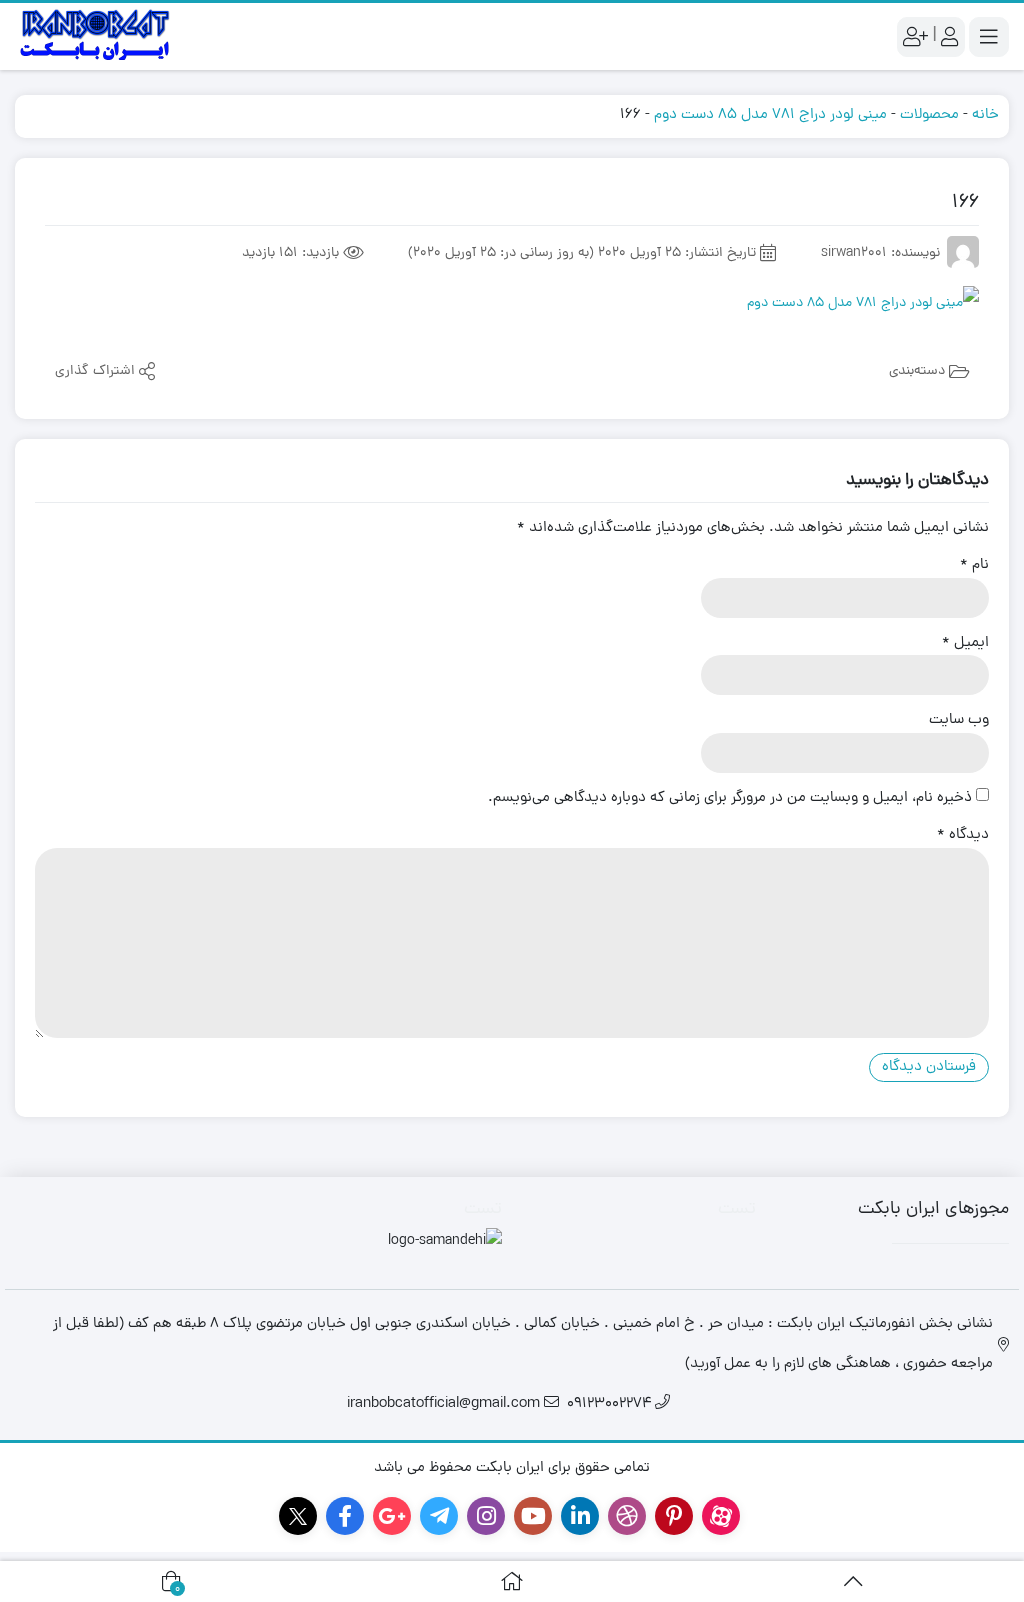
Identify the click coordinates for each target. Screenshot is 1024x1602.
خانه (985, 115)
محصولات (929, 115)
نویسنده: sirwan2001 (880, 253)
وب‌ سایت (959, 721)
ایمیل (965, 644)
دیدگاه (963, 836)
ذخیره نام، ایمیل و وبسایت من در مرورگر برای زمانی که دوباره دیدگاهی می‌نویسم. (730, 799)
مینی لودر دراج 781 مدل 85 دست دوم (770, 115)
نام (974, 566)
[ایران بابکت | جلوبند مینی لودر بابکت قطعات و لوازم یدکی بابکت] (95, 36)
